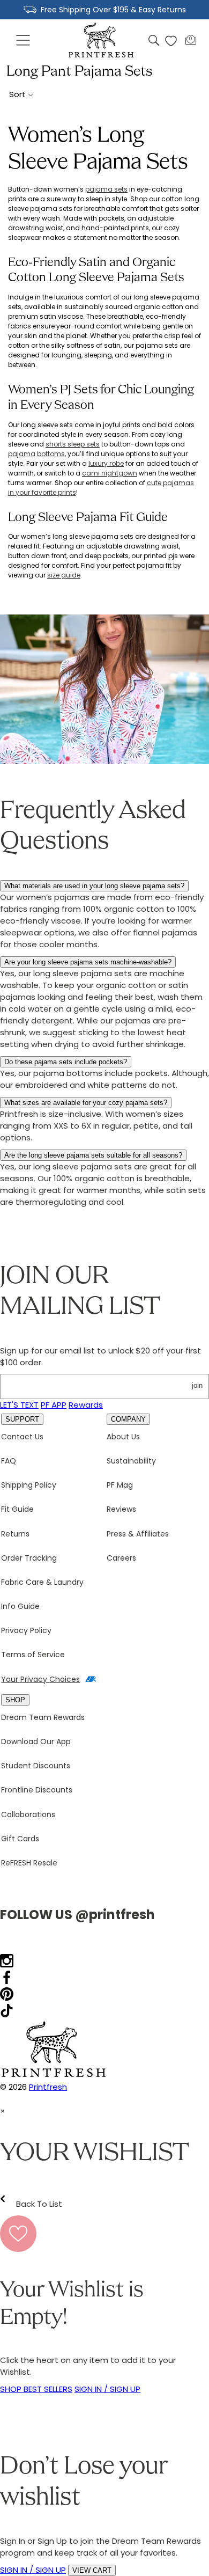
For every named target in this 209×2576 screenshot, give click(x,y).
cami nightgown (110, 473)
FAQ (9, 1461)
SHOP (15, 1700)
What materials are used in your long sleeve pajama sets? (94, 886)
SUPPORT (22, 1419)
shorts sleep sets (73, 444)
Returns (15, 1534)
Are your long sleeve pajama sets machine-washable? (88, 962)
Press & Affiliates (138, 1534)
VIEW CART (92, 2570)
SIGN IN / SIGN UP (107, 2389)
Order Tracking (29, 1558)
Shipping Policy (29, 1485)
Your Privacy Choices (40, 1679)
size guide (64, 575)
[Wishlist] (171, 41)
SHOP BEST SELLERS (36, 2389)
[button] (24, 41)
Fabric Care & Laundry (42, 1582)
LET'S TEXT (19, 1405)
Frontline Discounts (37, 1790)
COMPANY (128, 1419)
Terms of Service (33, 1655)
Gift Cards (20, 1839)
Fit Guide (17, 1509)
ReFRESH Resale (29, 1863)
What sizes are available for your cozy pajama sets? (86, 1103)
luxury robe (106, 463)
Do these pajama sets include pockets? (66, 1062)
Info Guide (20, 1606)
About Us (123, 1437)
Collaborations (28, 1814)
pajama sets (106, 189)
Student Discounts (36, 1766)
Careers (121, 1558)
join (197, 1385)
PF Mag (120, 1485)
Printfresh (48, 2087)
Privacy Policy (26, 1630)
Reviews (121, 1509)
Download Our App (36, 1741)
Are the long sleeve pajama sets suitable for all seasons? (93, 1155)
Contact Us (22, 1437)
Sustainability (131, 1461)
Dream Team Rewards (43, 1717)
